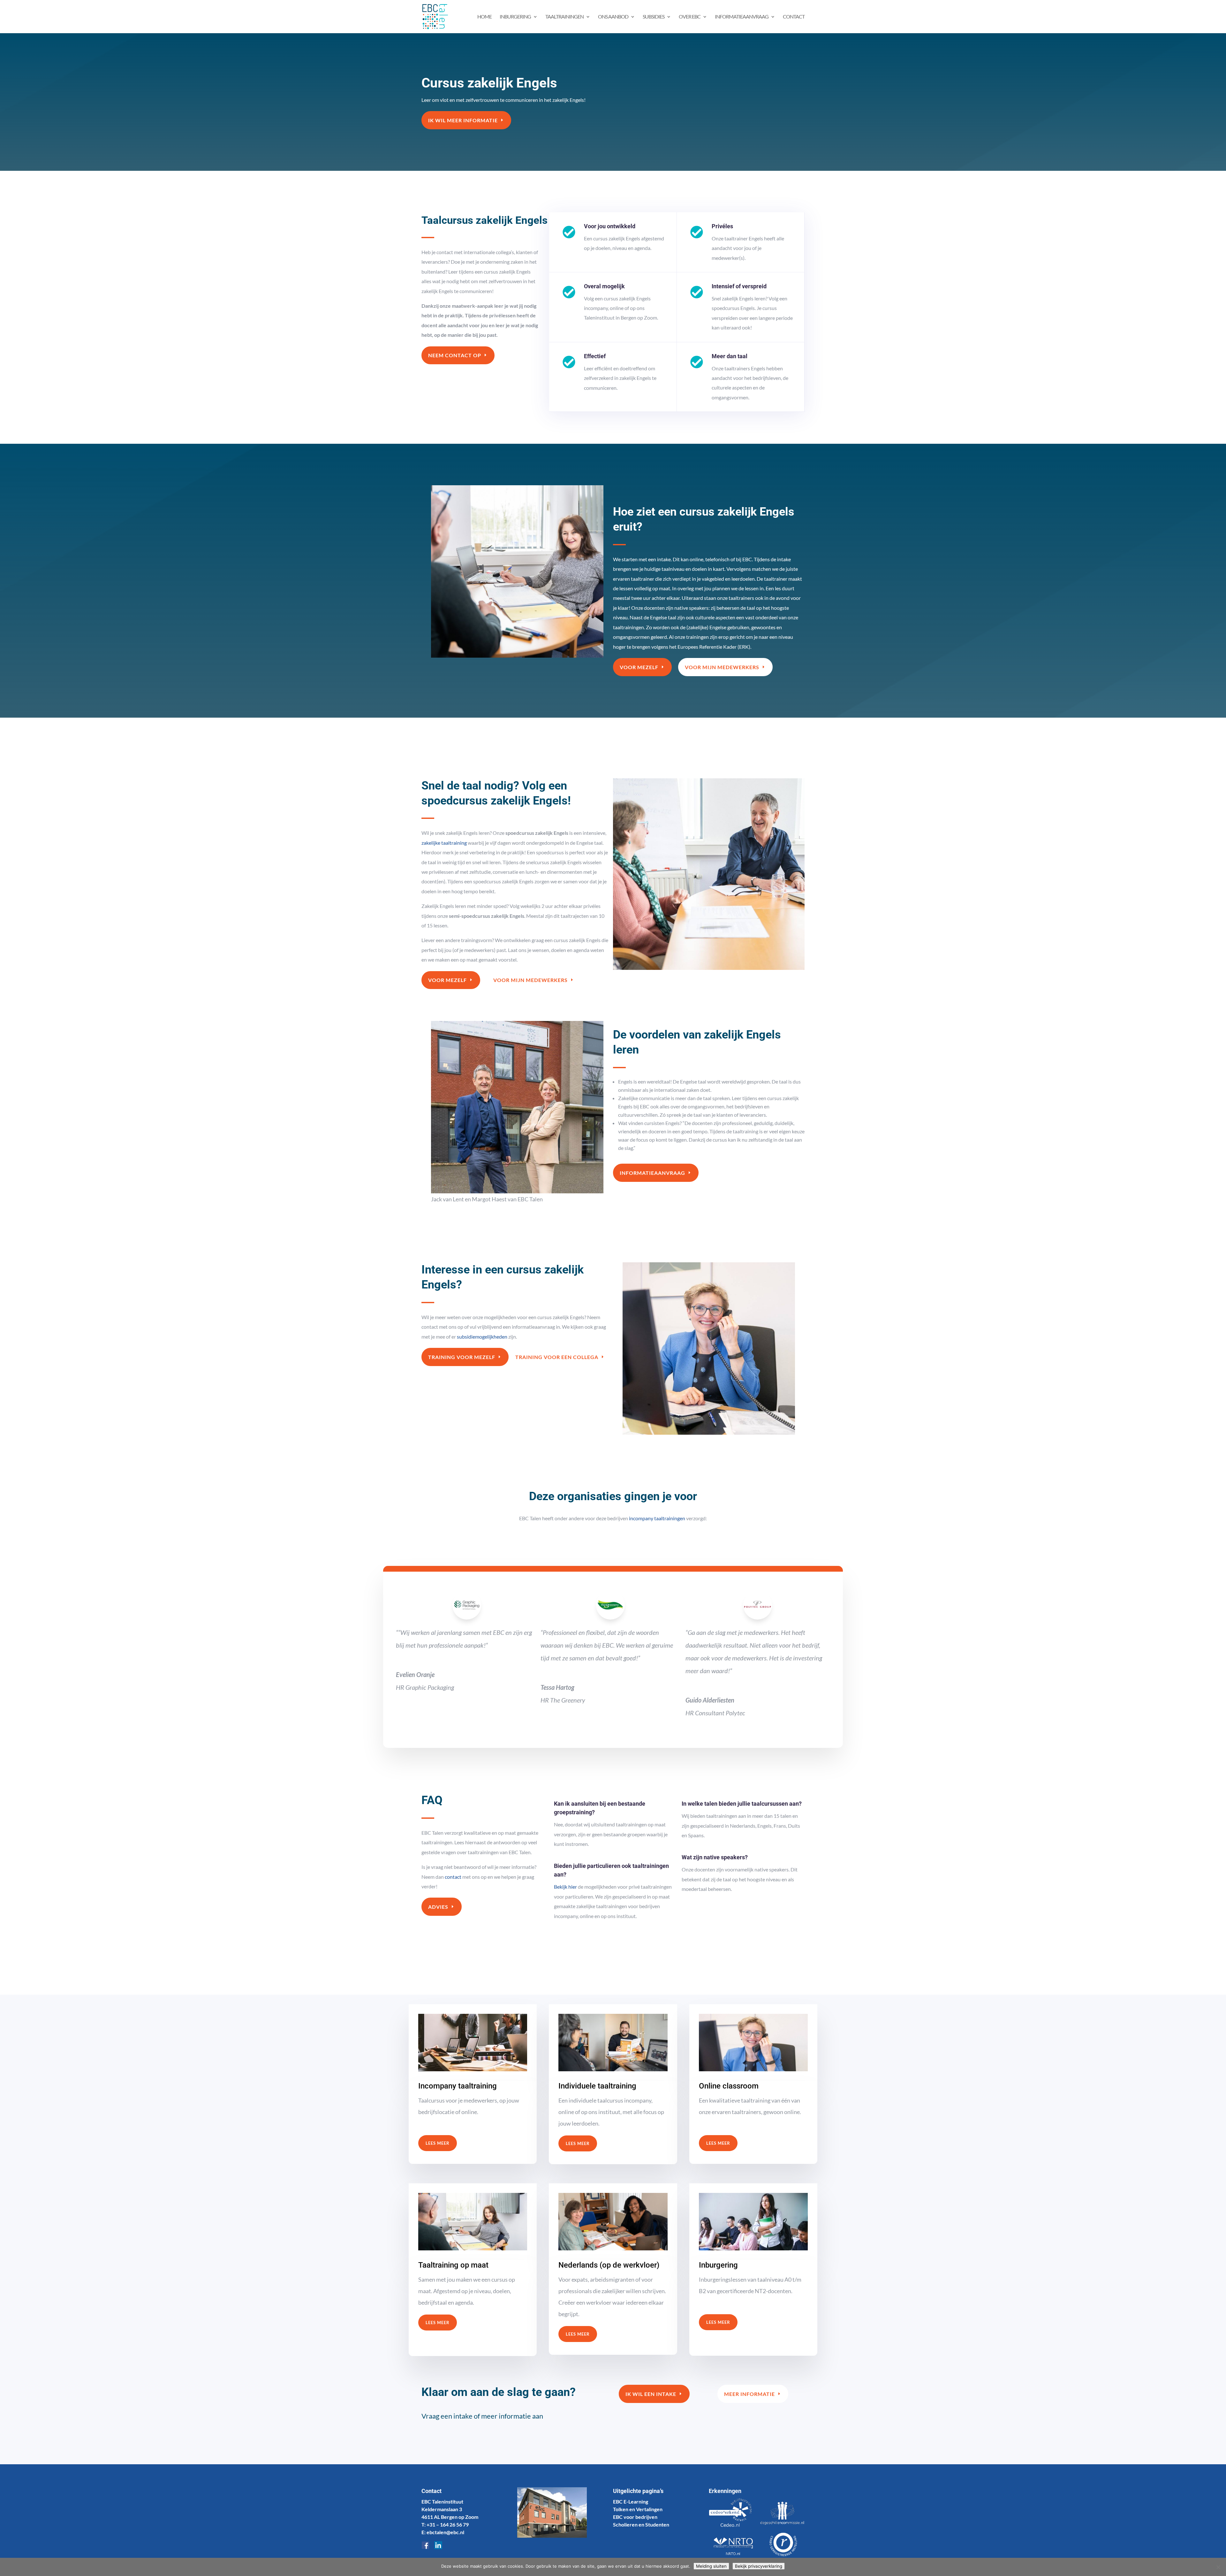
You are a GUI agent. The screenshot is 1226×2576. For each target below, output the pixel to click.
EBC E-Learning (631, 2501)
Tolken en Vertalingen (638, 2509)
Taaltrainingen (564, 17)
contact (453, 1877)
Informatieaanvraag (652, 1173)
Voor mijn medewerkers (722, 667)
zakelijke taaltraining (444, 843)
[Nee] (1218, 2567)
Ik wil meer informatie (463, 120)
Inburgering (515, 17)
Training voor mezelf (462, 1357)
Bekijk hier (565, 1887)
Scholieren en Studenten (641, 2524)
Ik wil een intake (651, 2394)
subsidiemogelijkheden (482, 1337)
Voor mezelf (639, 667)
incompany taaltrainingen (657, 1518)
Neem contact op (455, 355)
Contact (794, 17)
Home (484, 17)
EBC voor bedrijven (635, 2517)
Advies (438, 1907)
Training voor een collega (557, 1357)
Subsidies (654, 17)
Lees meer (438, 2143)
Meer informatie (749, 2394)
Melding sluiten (711, 2566)
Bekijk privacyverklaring (759, 2566)
